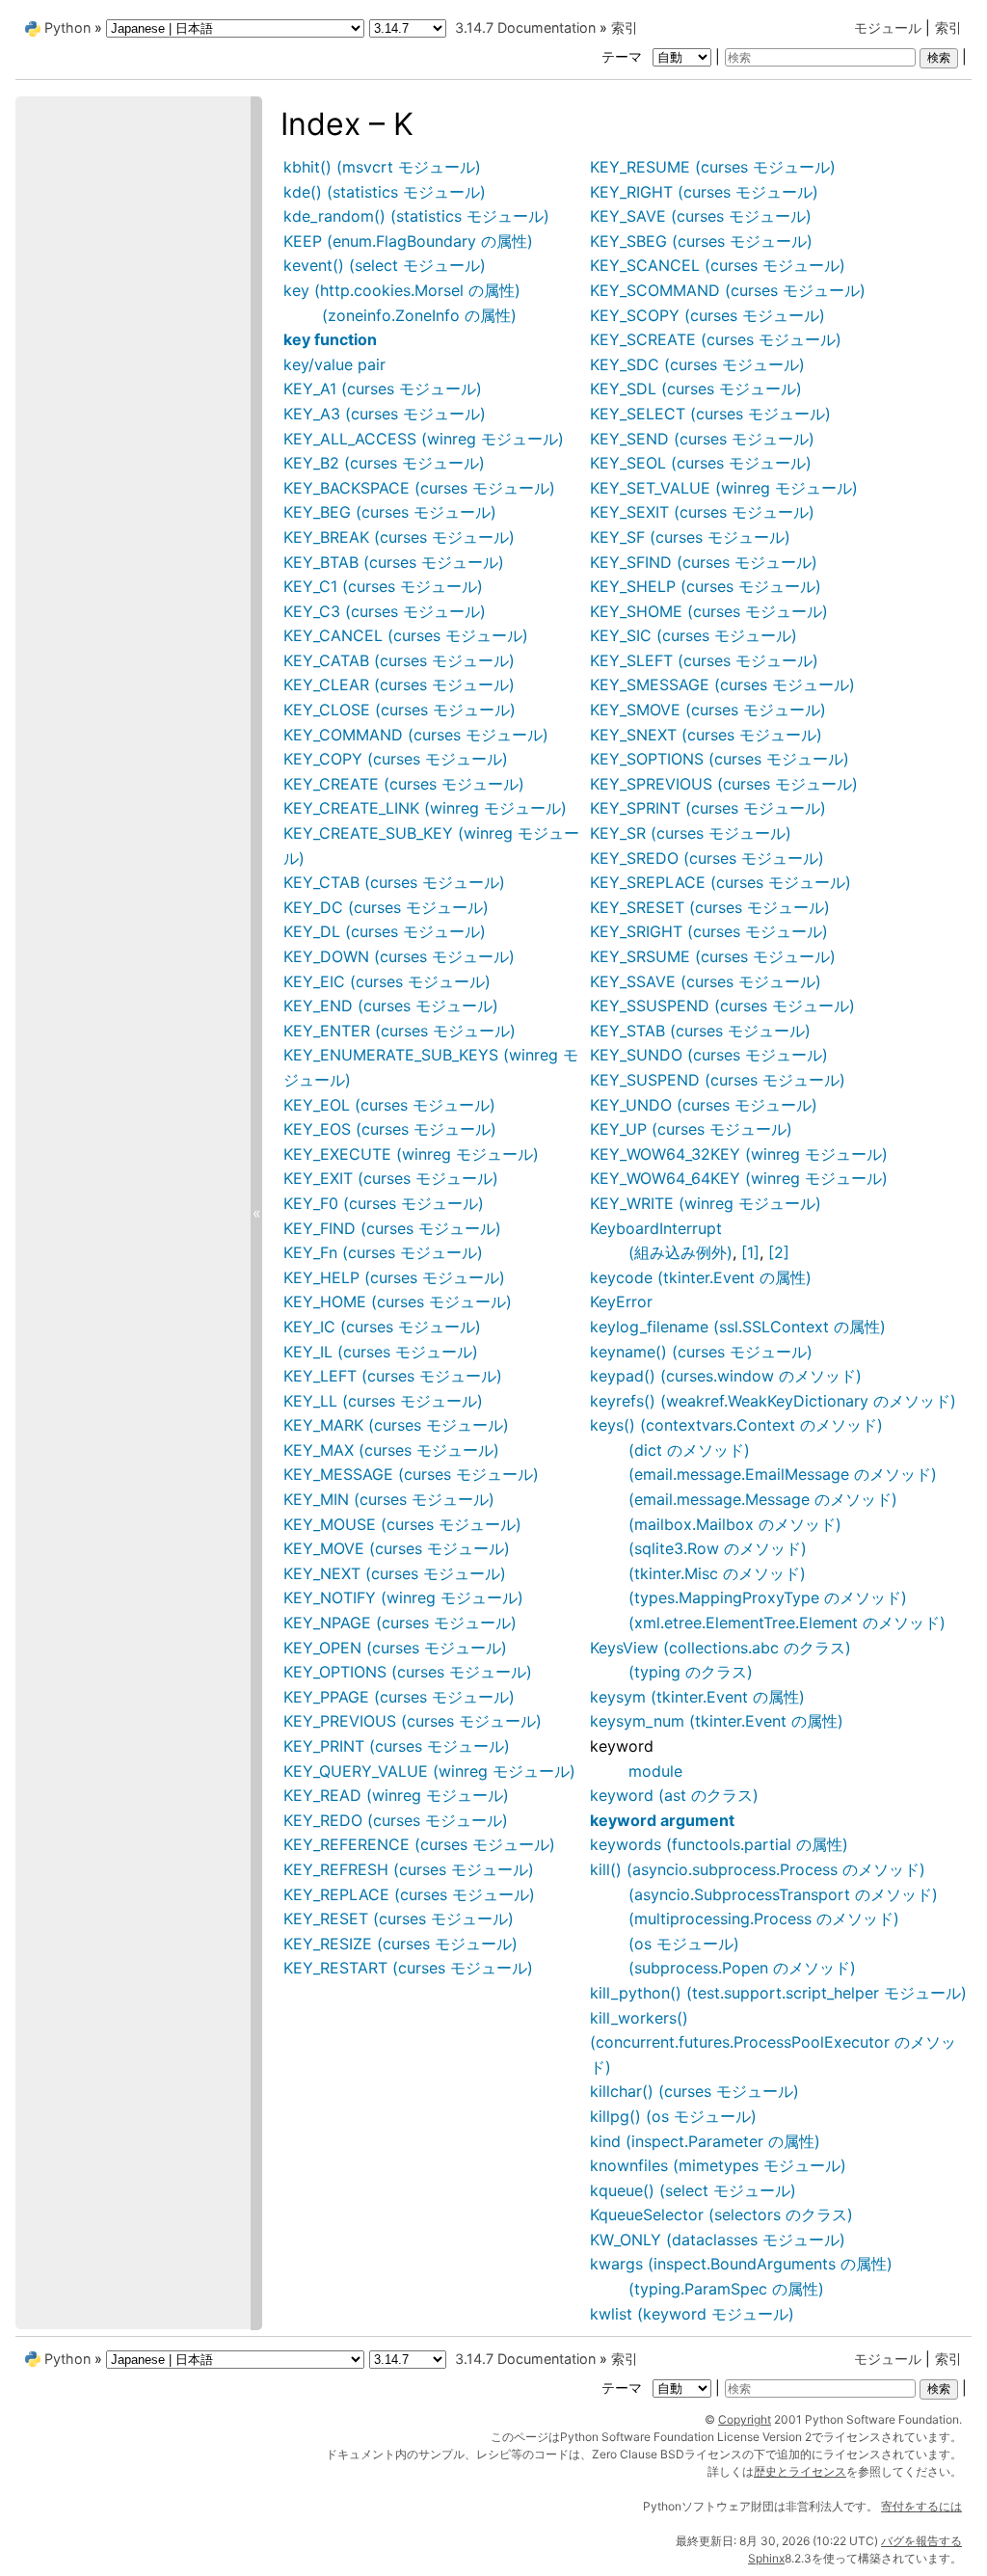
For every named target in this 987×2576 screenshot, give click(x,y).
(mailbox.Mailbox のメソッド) (735, 1524)
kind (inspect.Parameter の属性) (705, 2141)
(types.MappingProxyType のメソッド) (768, 1597)
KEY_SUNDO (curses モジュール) (709, 1055)
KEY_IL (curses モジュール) (381, 1352)
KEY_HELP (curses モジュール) (394, 1277)
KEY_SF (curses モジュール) (690, 537)
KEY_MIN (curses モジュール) (389, 1499)
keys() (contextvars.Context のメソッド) (736, 1425)
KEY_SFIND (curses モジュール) (704, 562)
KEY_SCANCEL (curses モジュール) (718, 265)
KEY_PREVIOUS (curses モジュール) (413, 1721)
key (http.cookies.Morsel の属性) (402, 290)
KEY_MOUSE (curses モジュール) (402, 1524)
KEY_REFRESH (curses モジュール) (409, 1869)
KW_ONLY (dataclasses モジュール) (718, 2240)
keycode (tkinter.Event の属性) (701, 1277)
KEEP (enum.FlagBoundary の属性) (408, 241)
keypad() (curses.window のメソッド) (726, 1376)
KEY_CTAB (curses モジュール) (394, 882)
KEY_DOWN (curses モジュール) (399, 956)
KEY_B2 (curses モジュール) (384, 463)
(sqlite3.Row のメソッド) (718, 1548)
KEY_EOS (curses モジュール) (390, 1129)
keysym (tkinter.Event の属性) (697, 1697)
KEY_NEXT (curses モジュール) (395, 1573)
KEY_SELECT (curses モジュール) (710, 414)
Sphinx (766, 2558)
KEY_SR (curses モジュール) (691, 833)
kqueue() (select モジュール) (693, 2190)
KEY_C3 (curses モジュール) (385, 611)
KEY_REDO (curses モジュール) (396, 1820)
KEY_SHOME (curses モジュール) (709, 611)
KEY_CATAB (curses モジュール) (399, 660)
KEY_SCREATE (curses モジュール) (716, 339)
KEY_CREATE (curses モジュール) (404, 784)
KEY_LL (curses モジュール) (383, 1401)
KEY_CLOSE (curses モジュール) (400, 710)
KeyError (621, 1301)
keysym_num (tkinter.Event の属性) (717, 1721)
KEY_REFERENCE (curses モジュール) (419, 1844)
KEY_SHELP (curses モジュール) (706, 586)
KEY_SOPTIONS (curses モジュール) (720, 759)
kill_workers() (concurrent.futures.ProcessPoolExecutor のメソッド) (773, 2042)
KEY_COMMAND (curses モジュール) (416, 735)
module (655, 1771)
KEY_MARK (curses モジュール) (396, 1425)
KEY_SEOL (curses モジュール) (701, 463)
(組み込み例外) (680, 1252)
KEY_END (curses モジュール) (391, 1006)
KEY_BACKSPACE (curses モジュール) (419, 488)
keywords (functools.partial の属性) (719, 1844)
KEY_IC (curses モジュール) (382, 1327)
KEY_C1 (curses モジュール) (383, 586)
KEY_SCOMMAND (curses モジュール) (728, 290)
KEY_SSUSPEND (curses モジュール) (722, 1006)
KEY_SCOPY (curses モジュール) (707, 315)
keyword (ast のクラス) (674, 1795)
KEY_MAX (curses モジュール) (391, 1450)
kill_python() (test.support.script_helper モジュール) (778, 1993)
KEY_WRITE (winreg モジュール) (706, 1203)
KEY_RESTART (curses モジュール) (408, 1968)
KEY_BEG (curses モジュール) (390, 512)
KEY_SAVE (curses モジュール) (701, 216)
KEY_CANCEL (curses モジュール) (406, 635)
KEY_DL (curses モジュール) (385, 931)
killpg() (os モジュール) (673, 2116)
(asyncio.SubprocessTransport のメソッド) (783, 1894)
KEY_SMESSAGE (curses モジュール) (722, 684)
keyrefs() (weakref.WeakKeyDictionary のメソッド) (773, 1401)
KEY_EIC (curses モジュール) (387, 981)
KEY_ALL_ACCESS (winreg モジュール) (424, 439)
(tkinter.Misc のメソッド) (717, 1573)
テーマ (624, 56)
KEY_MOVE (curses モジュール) (397, 1548)
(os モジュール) (684, 1944)
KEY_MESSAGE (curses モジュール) (411, 1474)
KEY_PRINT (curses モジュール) (397, 1746)
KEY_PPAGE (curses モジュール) (399, 1697)
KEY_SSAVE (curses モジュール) (706, 981)
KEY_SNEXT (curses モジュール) (706, 735)
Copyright (745, 2419)
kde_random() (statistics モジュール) (416, 216)
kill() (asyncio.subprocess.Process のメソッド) (758, 1869)
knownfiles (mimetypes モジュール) (718, 2165)
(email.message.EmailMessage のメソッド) (783, 1474)
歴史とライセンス (800, 2471)
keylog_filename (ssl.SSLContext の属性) (738, 1327)
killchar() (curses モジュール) (694, 2091)
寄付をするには (921, 2506)
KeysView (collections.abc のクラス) (720, 1648)
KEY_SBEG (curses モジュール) (701, 241)
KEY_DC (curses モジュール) (386, 907)
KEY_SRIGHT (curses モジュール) (709, 931)
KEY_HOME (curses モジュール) (398, 1301)
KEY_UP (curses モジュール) (691, 1129)
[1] (750, 1252)
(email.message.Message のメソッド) (763, 1499)
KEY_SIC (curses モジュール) (694, 635)
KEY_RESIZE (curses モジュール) (400, 1944)
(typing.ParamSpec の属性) (726, 2289)
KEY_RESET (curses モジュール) (399, 1919)
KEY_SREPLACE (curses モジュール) (720, 882)
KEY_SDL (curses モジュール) (696, 389)
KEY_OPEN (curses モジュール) (395, 1648)
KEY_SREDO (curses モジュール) (707, 858)
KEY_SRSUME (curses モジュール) (713, 956)
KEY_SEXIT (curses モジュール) (702, 512)
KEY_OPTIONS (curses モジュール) (408, 1672)
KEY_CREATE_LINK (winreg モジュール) (425, 808)
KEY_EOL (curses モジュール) (389, 1105)
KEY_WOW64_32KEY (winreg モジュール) (739, 1154)
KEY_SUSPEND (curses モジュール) (718, 1080)
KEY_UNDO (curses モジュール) (704, 1105)
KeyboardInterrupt (656, 1228)
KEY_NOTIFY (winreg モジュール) (403, 1597)
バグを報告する (921, 2541)
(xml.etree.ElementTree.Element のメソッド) (787, 1623)
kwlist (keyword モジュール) (692, 2314)
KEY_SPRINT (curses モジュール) (708, 808)
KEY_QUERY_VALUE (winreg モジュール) (429, 1771)
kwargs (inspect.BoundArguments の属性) (741, 2264)
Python (67, 27)
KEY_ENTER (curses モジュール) (400, 1031)
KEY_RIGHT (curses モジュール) (704, 192)
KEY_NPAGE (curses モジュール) (400, 1623)
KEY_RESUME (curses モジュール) (713, 167)
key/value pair (334, 364)
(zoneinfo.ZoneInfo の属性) (419, 315)
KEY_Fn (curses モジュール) (383, 1252)
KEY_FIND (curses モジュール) (392, 1228)
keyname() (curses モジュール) (701, 1352)
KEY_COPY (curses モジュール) (396, 759)
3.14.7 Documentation (525, 27)
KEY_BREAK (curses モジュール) (399, 537)
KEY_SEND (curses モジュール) (702, 439)
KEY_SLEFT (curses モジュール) (704, 660)
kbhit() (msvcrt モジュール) (382, 167)
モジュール (888, 27)
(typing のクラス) (691, 1672)
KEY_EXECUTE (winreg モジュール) (411, 1154)
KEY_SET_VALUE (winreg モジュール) (724, 488)
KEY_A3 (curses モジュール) (385, 414)
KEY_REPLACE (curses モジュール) (409, 1894)
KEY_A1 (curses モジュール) (383, 389)
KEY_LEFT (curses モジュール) (393, 1376)
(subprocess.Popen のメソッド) (742, 1968)
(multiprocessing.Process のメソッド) (764, 1919)
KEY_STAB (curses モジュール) (700, 1031)
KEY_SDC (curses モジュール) (697, 364)
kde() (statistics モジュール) (385, 192)
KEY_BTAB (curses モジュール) (394, 562)
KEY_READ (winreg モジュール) (396, 1795)
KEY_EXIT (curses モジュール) (391, 1178)
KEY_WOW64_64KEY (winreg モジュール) (739, 1178)
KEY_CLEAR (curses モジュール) (399, 684)
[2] (779, 1252)
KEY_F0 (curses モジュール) (384, 1203)
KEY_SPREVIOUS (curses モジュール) (724, 784)
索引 (948, 27)
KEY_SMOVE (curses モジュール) (708, 710)
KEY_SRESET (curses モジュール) (710, 907)
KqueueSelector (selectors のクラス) (721, 2214)
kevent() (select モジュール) (385, 265)
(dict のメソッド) (689, 1450)
